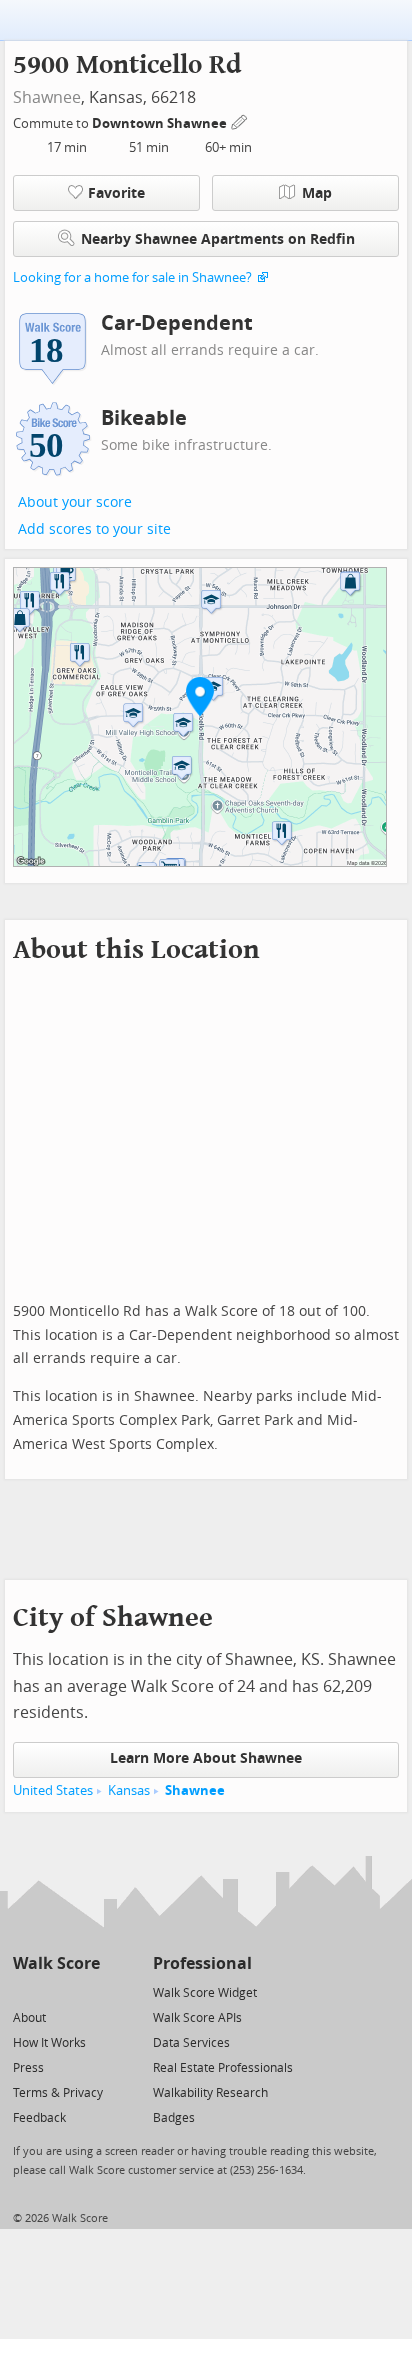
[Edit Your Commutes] (240, 120)
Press (28, 2068)
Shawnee (47, 97)
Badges (174, 2118)
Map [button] (317, 193)
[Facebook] (55, 1991)
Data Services (191, 2043)
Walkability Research (210, 2093)
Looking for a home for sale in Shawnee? (132, 277)
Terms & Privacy (58, 2093)
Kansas (129, 1790)
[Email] (86, 1991)
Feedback (39, 2118)
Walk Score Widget (205, 1993)
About (29, 2018)
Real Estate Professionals (223, 2068)
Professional (202, 1963)
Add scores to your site (94, 529)
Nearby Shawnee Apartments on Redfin (218, 239)
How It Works (49, 2043)
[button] (200, 696)
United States (53, 1790)
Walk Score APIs (197, 2018)
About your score (75, 502)
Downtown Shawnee (161, 123)
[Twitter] (24, 1991)
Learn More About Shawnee (206, 1758)
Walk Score (56, 1963)
